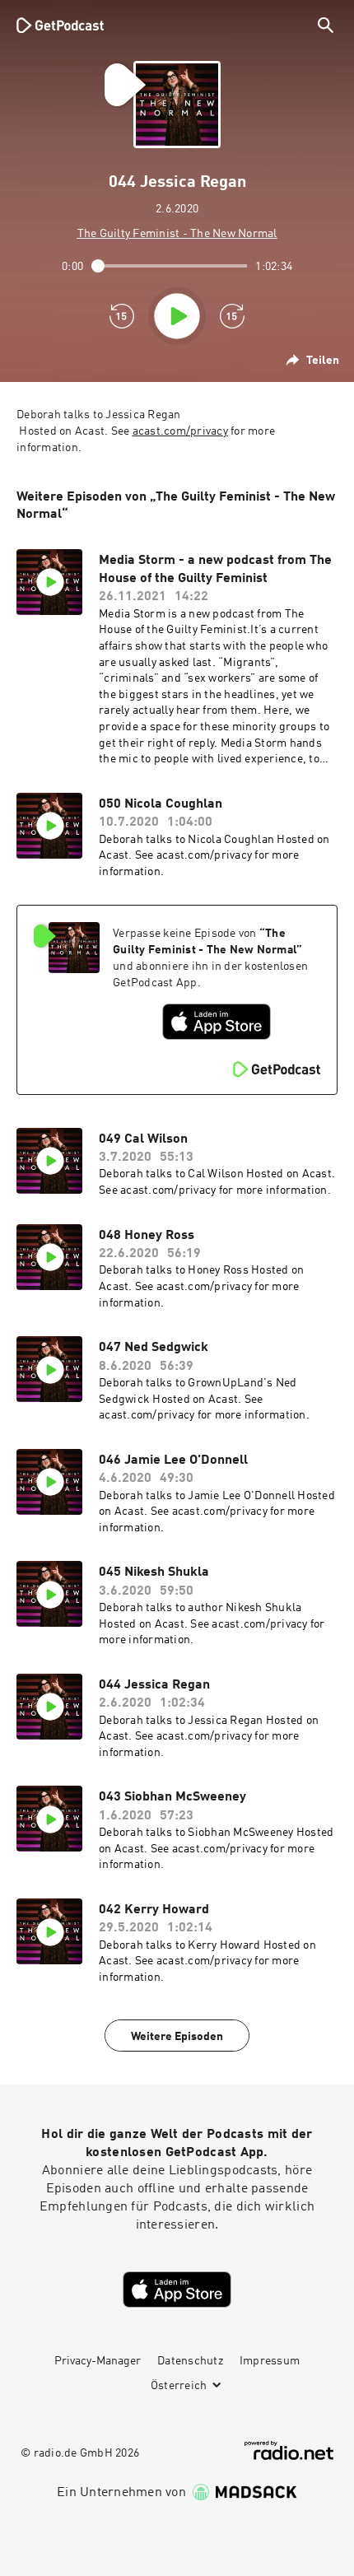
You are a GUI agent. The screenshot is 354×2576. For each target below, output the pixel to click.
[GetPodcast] (60, 25)
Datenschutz (190, 2361)
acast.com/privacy (180, 431)
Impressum (270, 2361)
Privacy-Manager (98, 2361)
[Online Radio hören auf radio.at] (289, 2450)
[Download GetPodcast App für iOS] (217, 1022)
